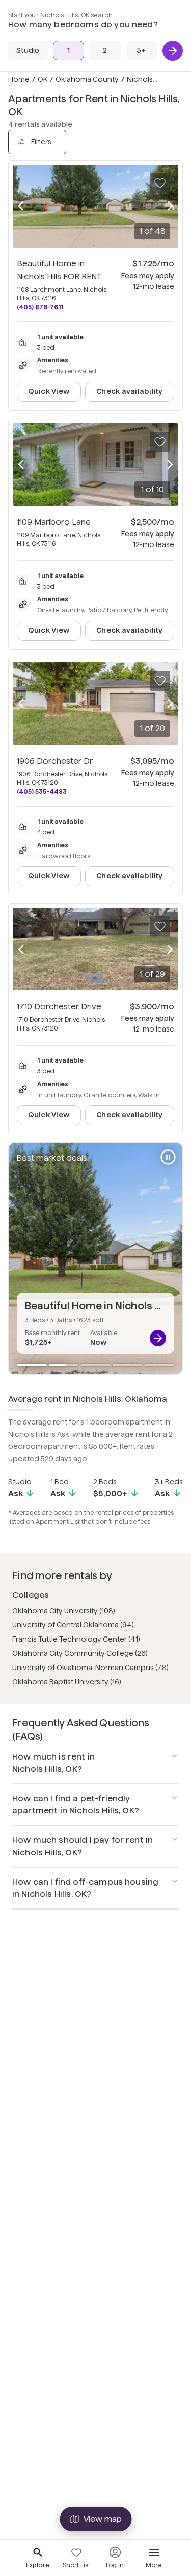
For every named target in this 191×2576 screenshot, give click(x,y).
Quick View (49, 391)
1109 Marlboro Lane (54, 522)
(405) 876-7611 (40, 307)
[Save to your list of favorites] (160, 183)
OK (43, 79)
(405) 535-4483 (42, 791)
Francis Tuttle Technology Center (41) (76, 1639)
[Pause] (168, 1157)
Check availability (129, 391)
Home (19, 79)
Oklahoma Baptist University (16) (67, 1682)
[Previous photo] (21, 206)
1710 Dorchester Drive (59, 1006)
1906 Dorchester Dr (55, 761)
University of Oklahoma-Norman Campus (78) (90, 1668)
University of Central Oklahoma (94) (73, 1625)
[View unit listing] (158, 1338)
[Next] (173, 51)
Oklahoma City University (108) (64, 1611)
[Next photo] (170, 206)
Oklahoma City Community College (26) (80, 1653)
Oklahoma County (87, 79)
